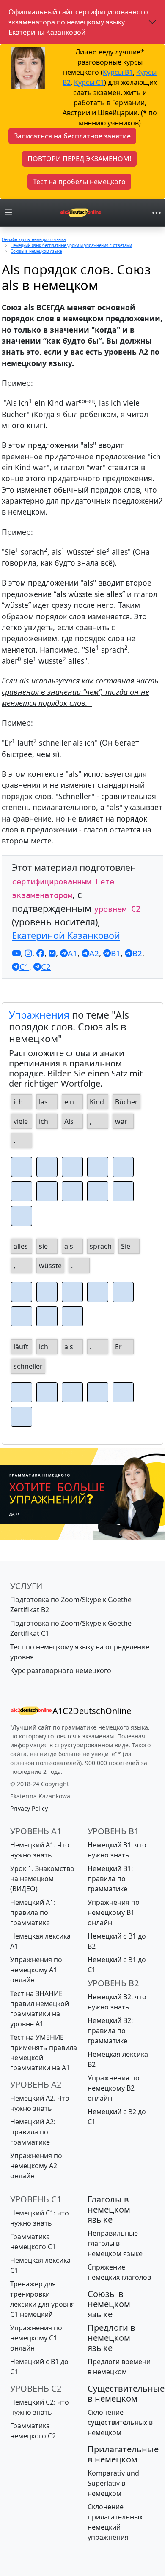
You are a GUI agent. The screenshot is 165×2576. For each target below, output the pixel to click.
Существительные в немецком (126, 2393)
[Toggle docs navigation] (8, 213)
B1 (116, 953)
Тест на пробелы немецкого (79, 182)
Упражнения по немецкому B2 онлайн (114, 2088)
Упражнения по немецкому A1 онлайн (36, 1970)
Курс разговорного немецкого (61, 1670)
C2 (46, 967)
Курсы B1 (118, 72)
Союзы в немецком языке (109, 2304)
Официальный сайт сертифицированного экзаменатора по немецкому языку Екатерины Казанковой (78, 22)
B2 (137, 953)
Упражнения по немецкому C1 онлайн (36, 2338)
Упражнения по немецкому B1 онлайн (114, 1912)
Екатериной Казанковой (66, 935)
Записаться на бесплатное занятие (72, 136)
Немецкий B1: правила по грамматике (110, 1879)
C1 (24, 967)
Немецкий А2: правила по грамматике (33, 2132)
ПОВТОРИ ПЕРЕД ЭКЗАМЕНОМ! (79, 159)
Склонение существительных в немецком (120, 2422)
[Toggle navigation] (157, 213)
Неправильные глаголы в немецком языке (115, 2243)
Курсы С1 (89, 82)
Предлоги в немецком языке (111, 2338)
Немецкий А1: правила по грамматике (33, 1912)
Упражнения (39, 1015)
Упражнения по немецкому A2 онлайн (36, 2166)
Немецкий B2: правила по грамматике (110, 2031)
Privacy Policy (29, 1808)
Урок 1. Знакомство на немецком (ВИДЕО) (42, 1879)
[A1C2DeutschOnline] (81, 213)
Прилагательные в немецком (123, 2454)
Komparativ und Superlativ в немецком (113, 2483)
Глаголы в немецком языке (109, 2209)
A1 (73, 953)
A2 (94, 953)
